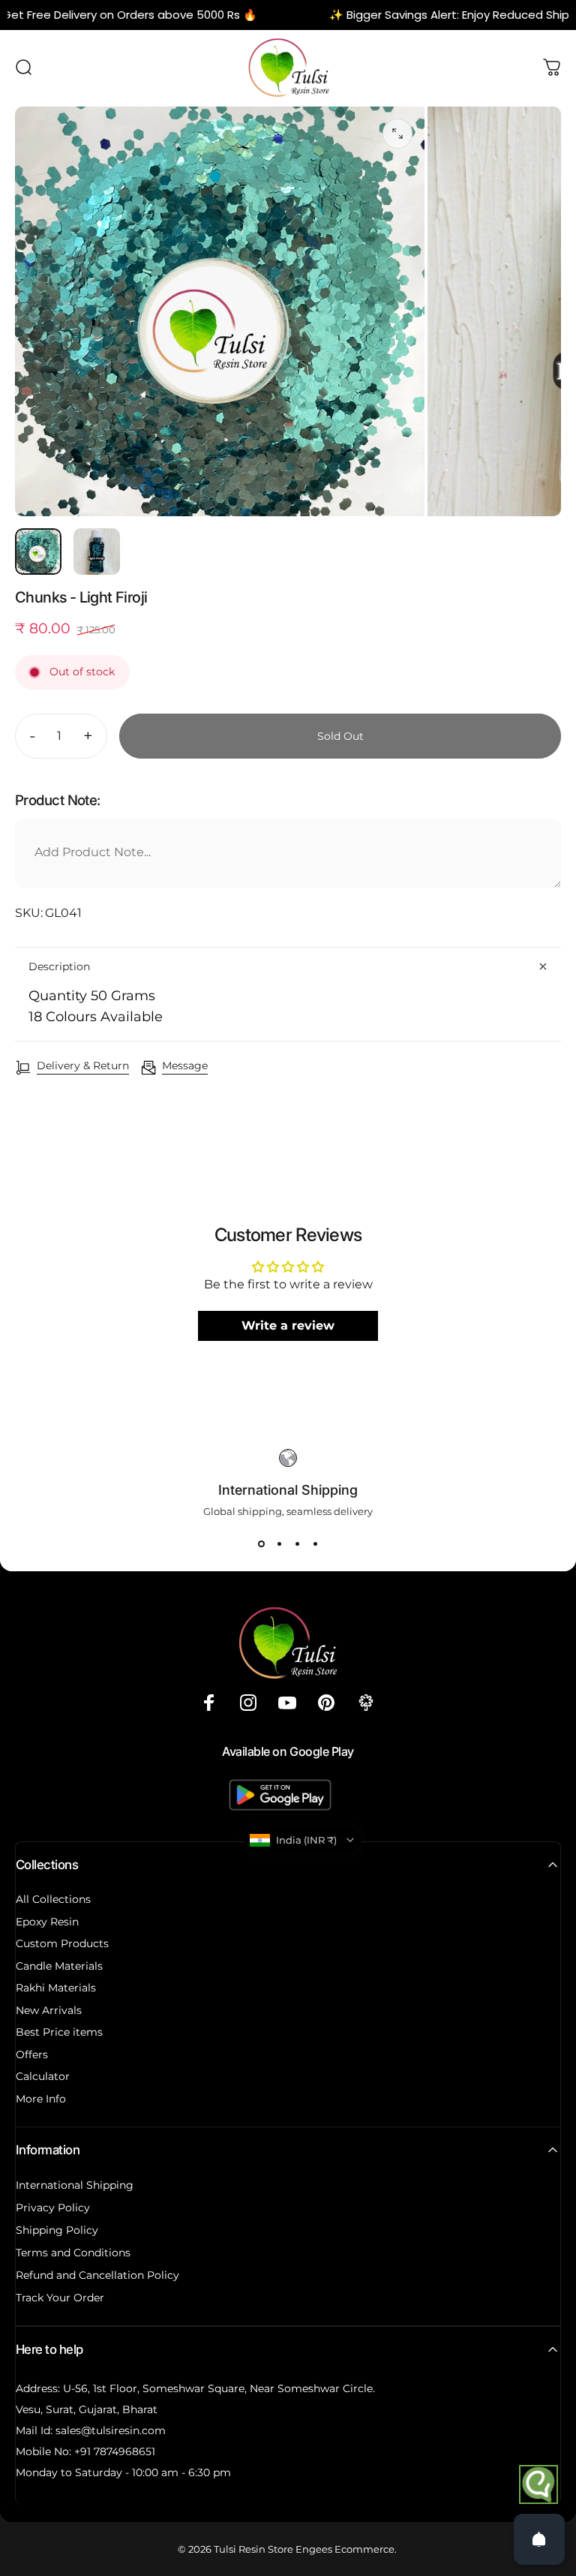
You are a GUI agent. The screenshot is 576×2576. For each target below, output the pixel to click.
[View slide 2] (279, 1544)
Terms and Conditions (73, 2253)
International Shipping (75, 2185)
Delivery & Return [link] (83, 1066)
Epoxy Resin (47, 1922)
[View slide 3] (297, 1544)
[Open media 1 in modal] (397, 134)
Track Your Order (60, 2298)
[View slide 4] (315, 1544)
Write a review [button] (288, 1326)
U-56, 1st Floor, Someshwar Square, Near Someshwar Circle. (219, 2388)
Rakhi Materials (56, 1988)
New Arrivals (49, 2011)
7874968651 (124, 2451)
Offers (32, 2055)
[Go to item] (38, 552)
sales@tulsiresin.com (111, 2430)
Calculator (43, 2077)
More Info (41, 2099)
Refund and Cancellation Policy (97, 2275)
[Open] (539, 2539)
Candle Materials (59, 1966)
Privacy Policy (53, 2208)
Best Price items (59, 2032)
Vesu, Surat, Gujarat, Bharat (87, 2409)
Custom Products (62, 1944)
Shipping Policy (57, 2230)
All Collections (53, 1900)
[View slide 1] (261, 1544)
